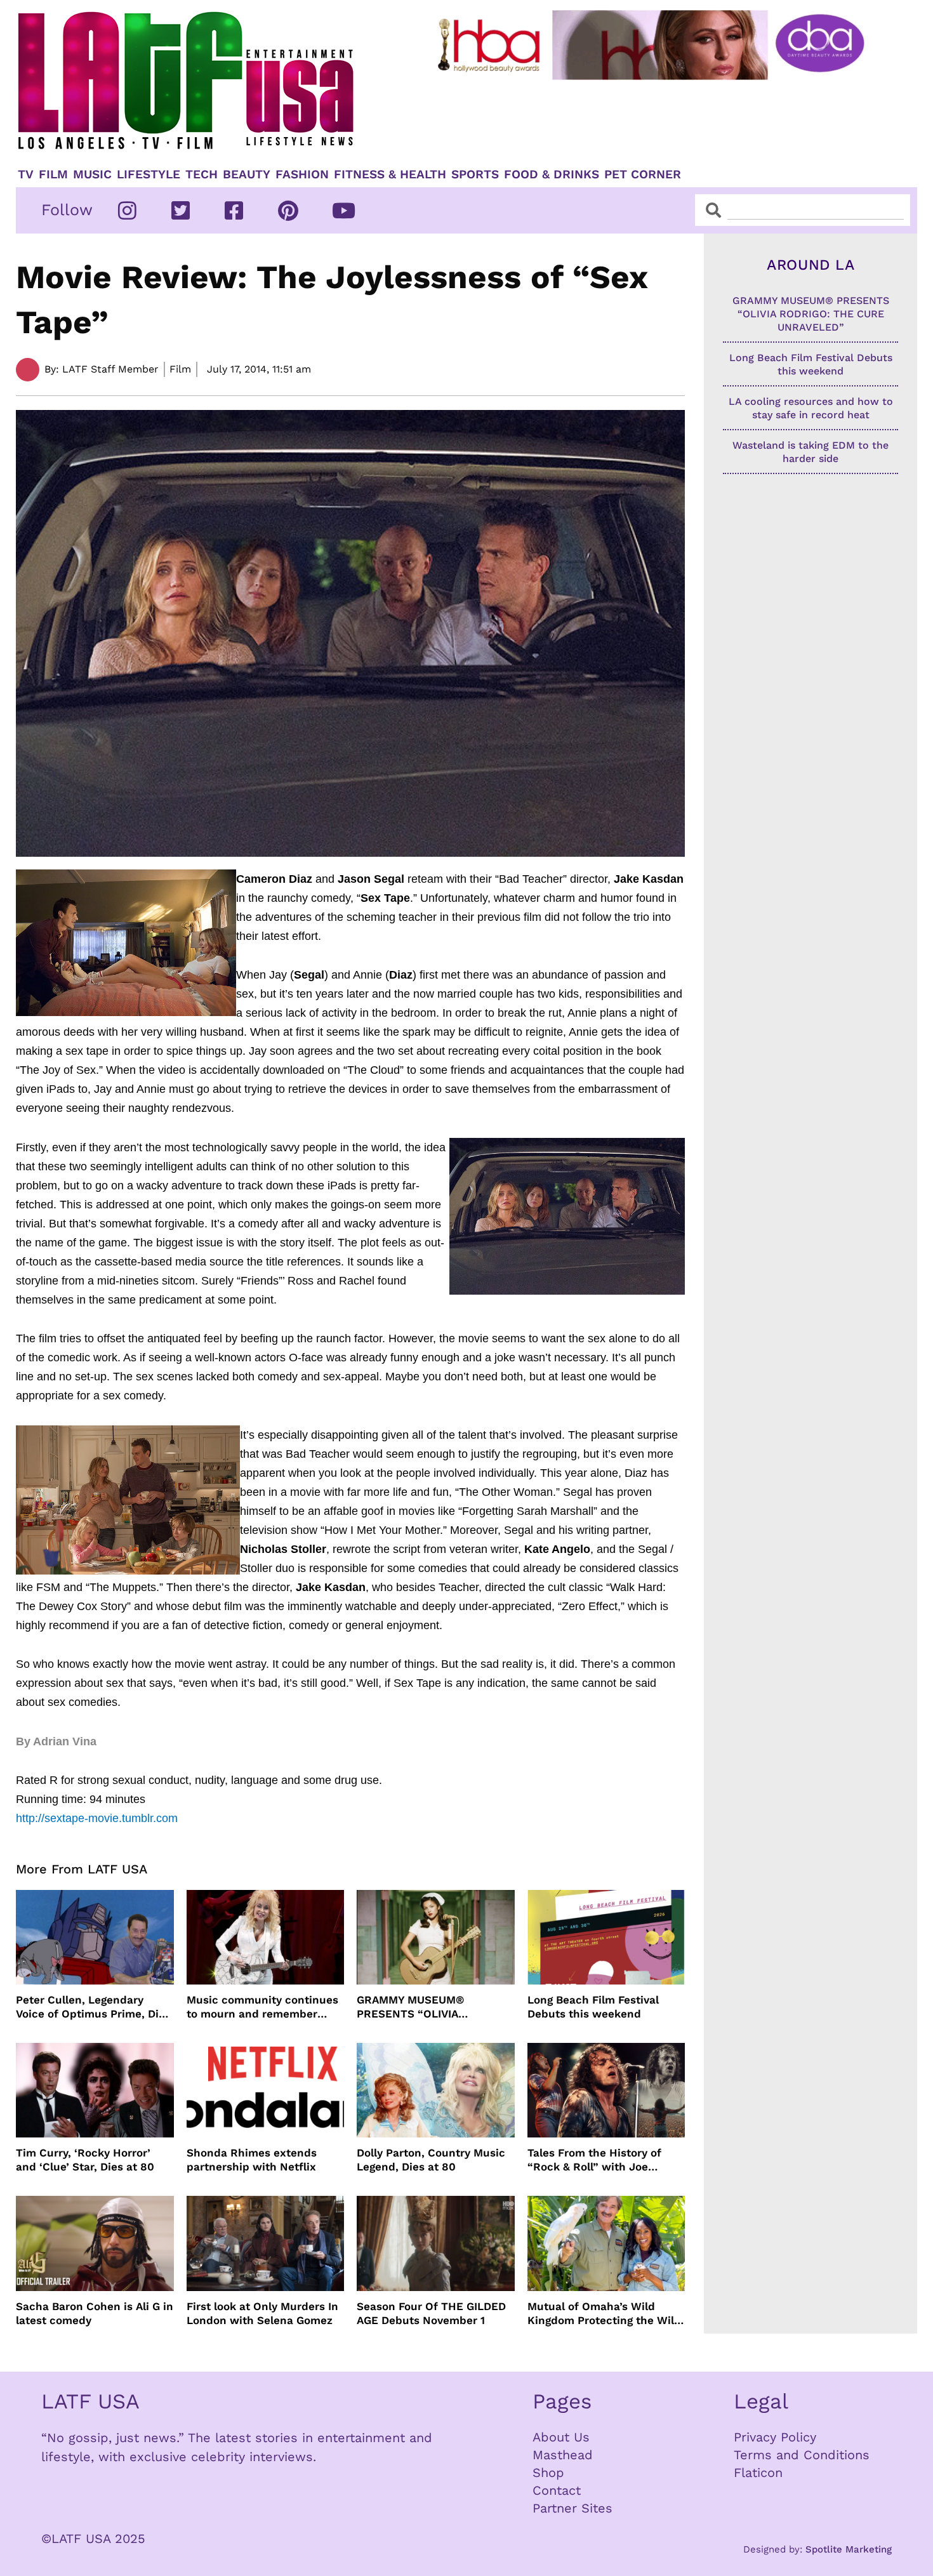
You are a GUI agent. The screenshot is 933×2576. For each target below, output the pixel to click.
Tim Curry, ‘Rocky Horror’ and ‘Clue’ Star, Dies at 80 (85, 2160)
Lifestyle (149, 175)
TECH (202, 175)
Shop (548, 2473)
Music (92, 175)
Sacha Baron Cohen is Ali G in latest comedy (95, 2313)
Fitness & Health (390, 175)
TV (26, 175)
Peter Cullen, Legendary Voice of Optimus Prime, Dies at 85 (93, 2007)
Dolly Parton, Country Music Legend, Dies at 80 (431, 2160)
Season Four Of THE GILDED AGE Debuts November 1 (431, 2313)
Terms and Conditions (802, 2455)
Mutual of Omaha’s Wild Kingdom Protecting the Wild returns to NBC (604, 2314)
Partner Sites (572, 2508)
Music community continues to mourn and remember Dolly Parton (262, 2007)
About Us (561, 2437)
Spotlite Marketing (849, 2549)
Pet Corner (643, 175)
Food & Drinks (552, 175)
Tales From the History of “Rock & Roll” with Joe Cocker (594, 2160)
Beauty (247, 175)
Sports (475, 175)
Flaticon (758, 2473)
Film (53, 175)
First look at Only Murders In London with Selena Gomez (262, 2313)
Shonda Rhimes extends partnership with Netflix (252, 2160)
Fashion (302, 175)
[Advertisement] (661, 119)
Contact (557, 2490)
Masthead (563, 2455)
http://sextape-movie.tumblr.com (97, 1818)
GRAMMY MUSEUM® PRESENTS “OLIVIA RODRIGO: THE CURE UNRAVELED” (413, 2007)
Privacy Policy (775, 2437)
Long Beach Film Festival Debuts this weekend (593, 2007)
